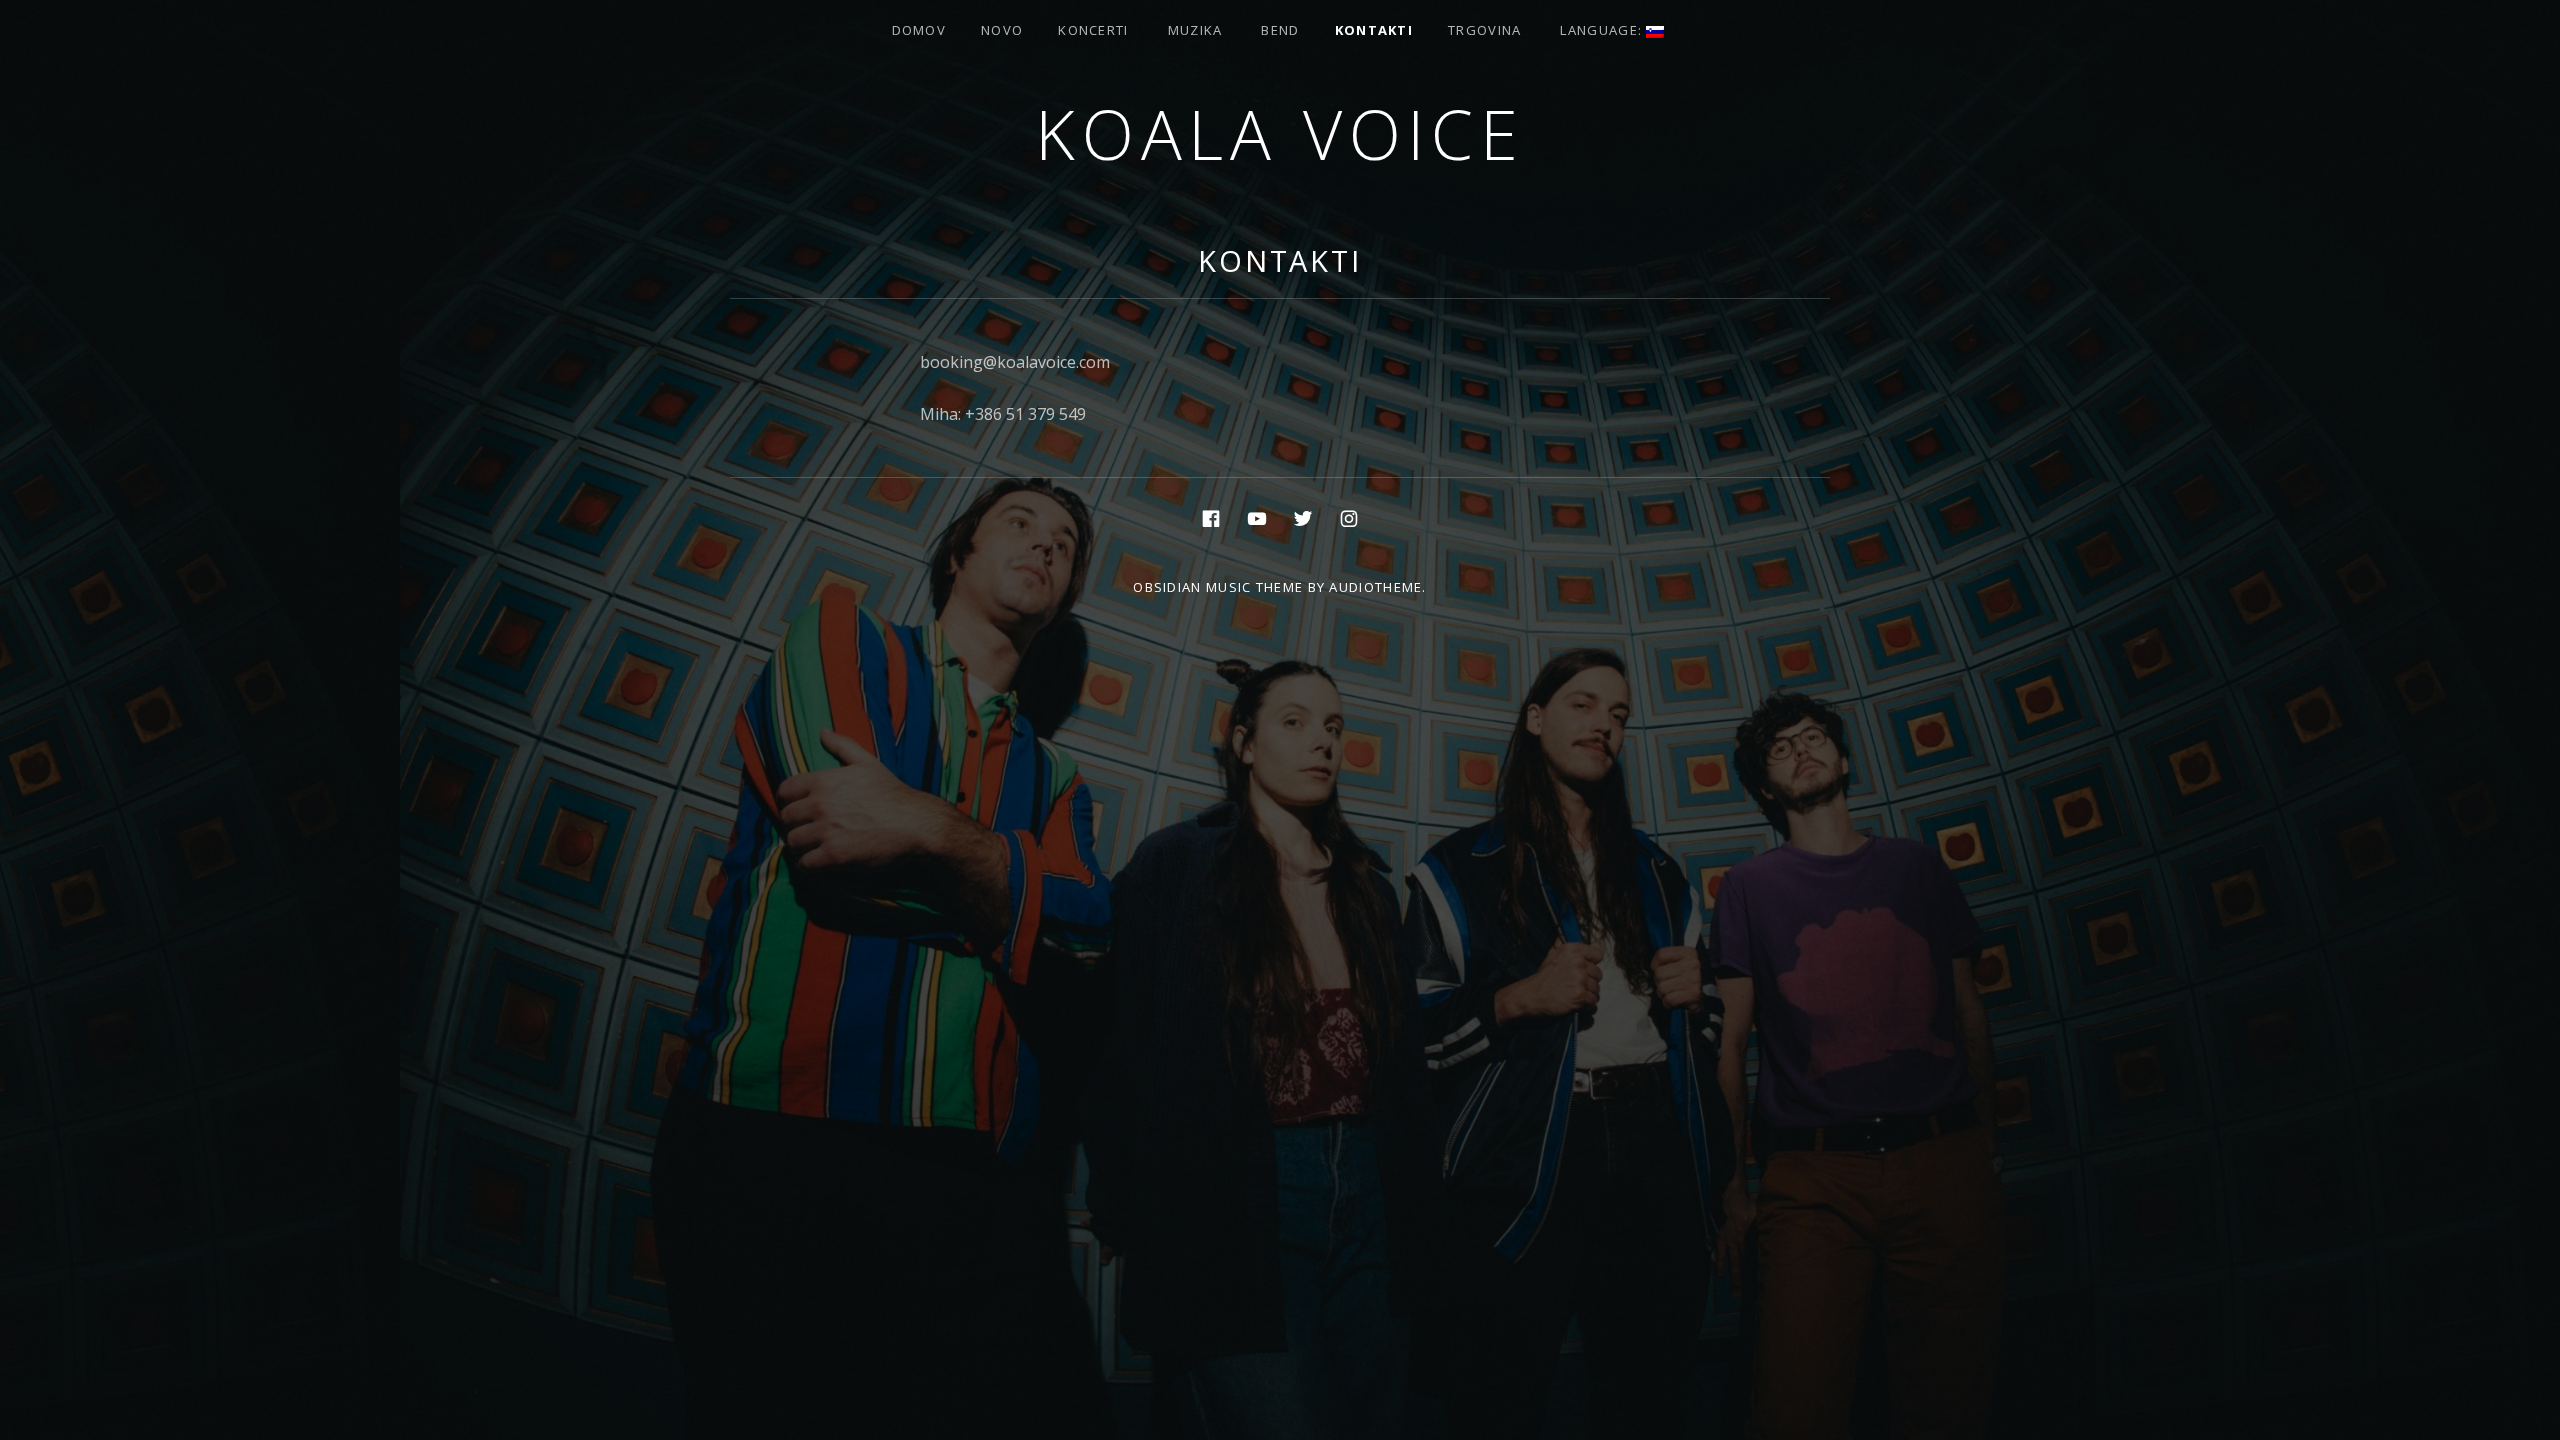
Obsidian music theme (1218, 587)
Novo (1002, 30)
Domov (919, 30)
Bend (1280, 30)
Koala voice (1280, 133)
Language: (1603, 30)
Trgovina (1484, 30)
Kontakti (1374, 30)
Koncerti (1093, 30)
